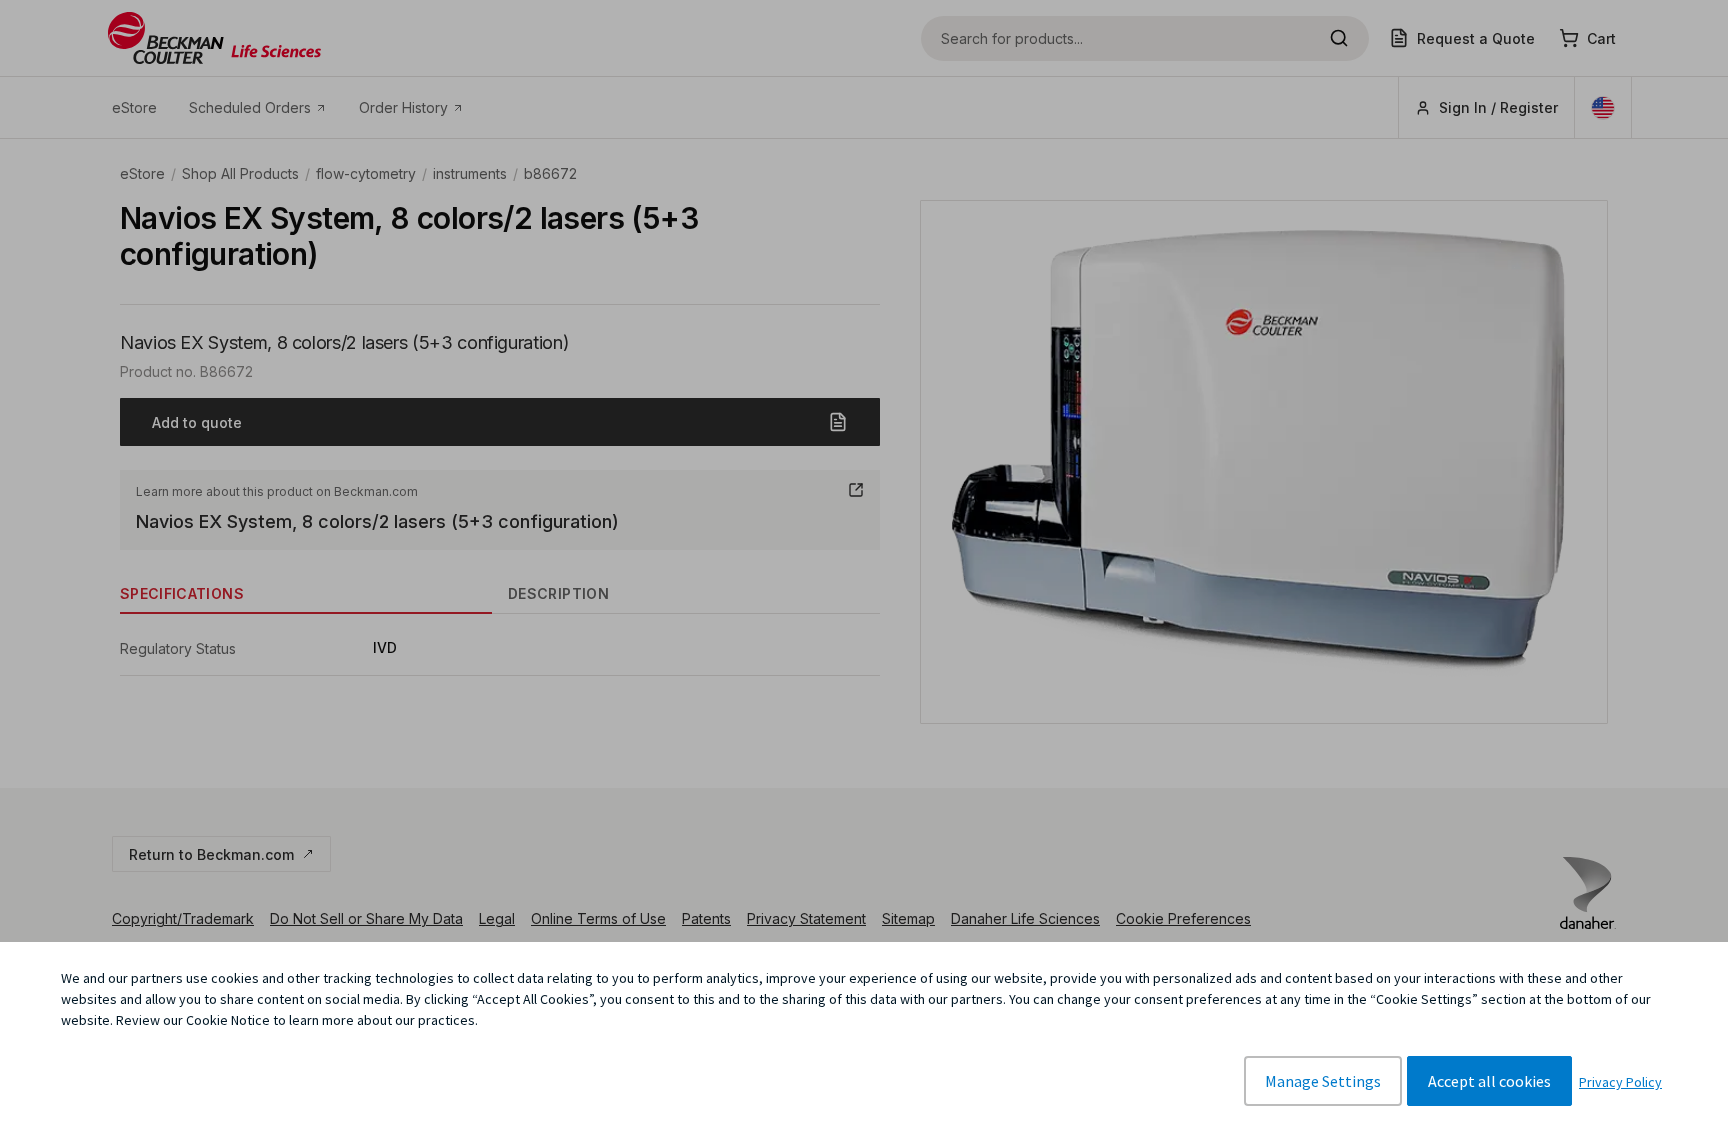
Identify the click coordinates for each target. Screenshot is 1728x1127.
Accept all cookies (1489, 1081)
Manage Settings (1323, 1081)
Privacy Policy (1620, 1082)
